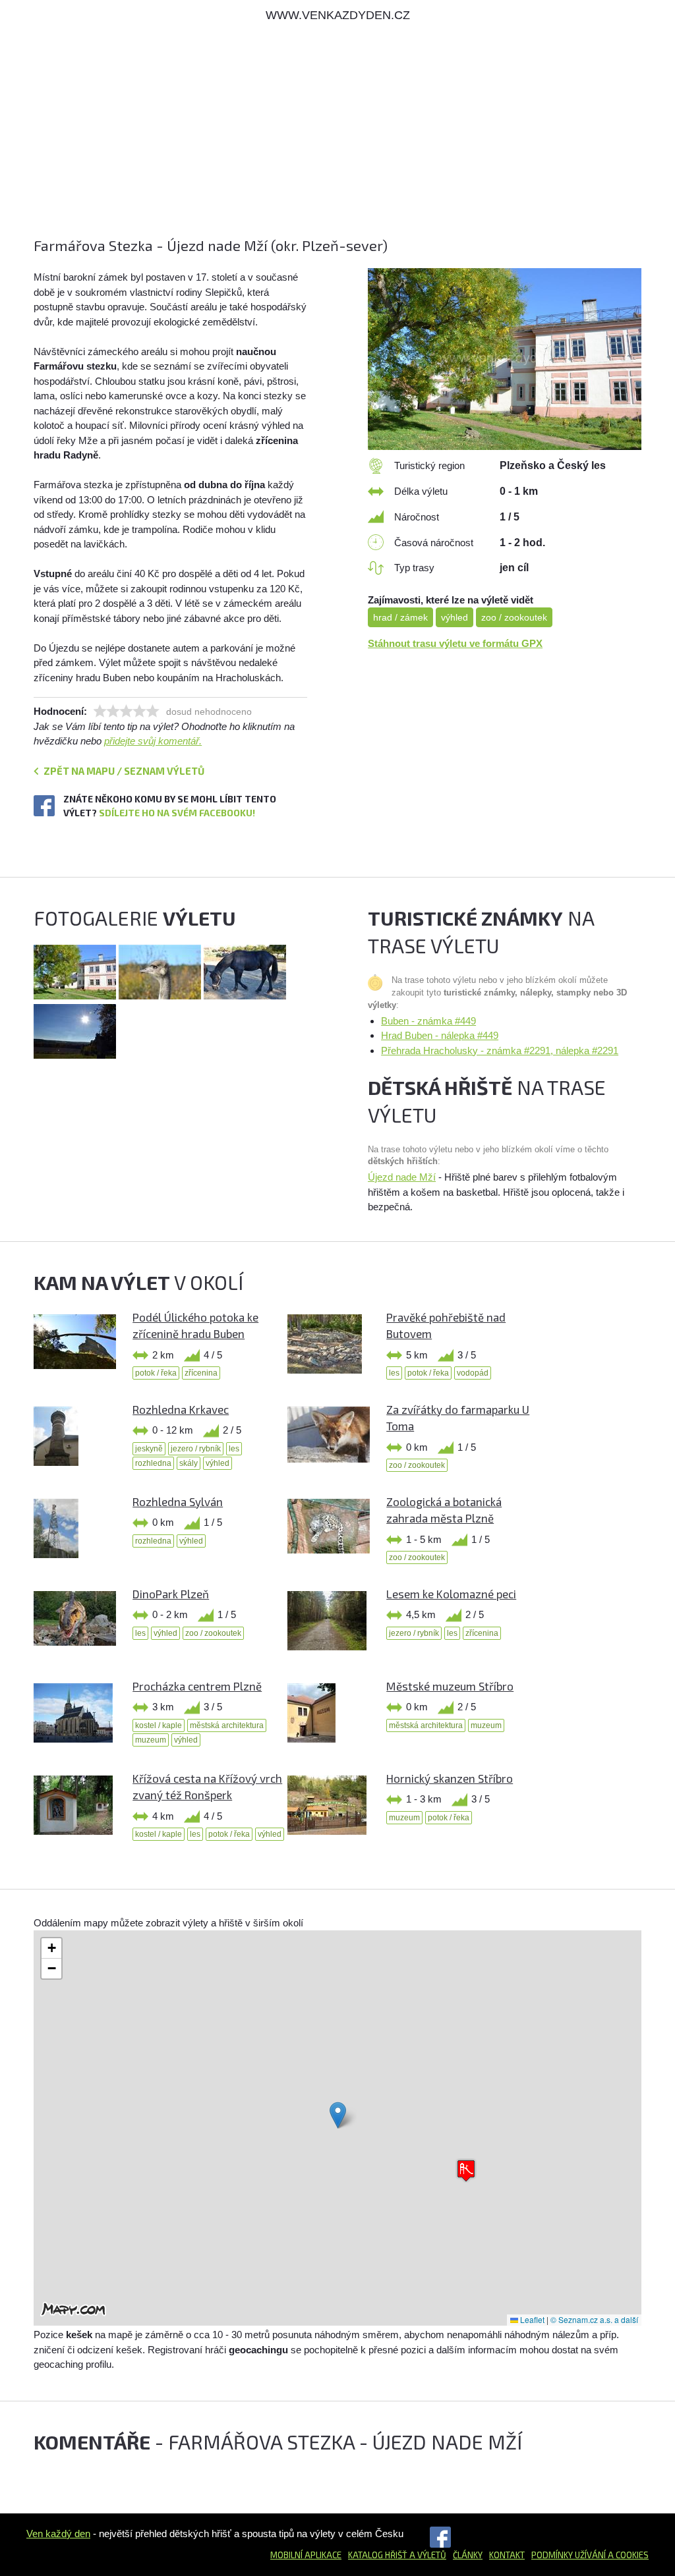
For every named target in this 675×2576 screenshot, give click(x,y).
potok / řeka (156, 1373)
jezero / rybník (196, 1449)
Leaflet (531, 2319)
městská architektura (227, 1725)
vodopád (473, 1373)
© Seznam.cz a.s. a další (594, 2319)
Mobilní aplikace (306, 2555)
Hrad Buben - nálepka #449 (440, 1035)
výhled (455, 617)
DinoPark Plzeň (171, 1594)
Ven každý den (58, 2534)
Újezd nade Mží (402, 1177)
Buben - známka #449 (428, 1021)
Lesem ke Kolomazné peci (451, 1594)
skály (189, 1463)
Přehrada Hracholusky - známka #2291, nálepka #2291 (500, 1050)
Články (468, 2555)
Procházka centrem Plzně (197, 1686)
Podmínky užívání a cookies (590, 2555)
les (394, 1373)
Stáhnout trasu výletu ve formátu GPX (455, 643)
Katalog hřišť (378, 2555)
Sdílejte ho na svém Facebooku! (177, 813)
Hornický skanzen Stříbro (450, 1778)
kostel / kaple (159, 1725)
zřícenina (201, 1373)
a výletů (427, 2555)
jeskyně (149, 1449)
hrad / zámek (400, 617)
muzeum (151, 1740)
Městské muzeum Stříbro (450, 1686)
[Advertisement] (337, 143)
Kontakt (507, 2555)
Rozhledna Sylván (178, 1501)
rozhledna (153, 1463)
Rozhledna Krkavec (181, 1409)
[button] (338, 2115)
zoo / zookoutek (514, 617)
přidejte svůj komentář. (153, 741)
